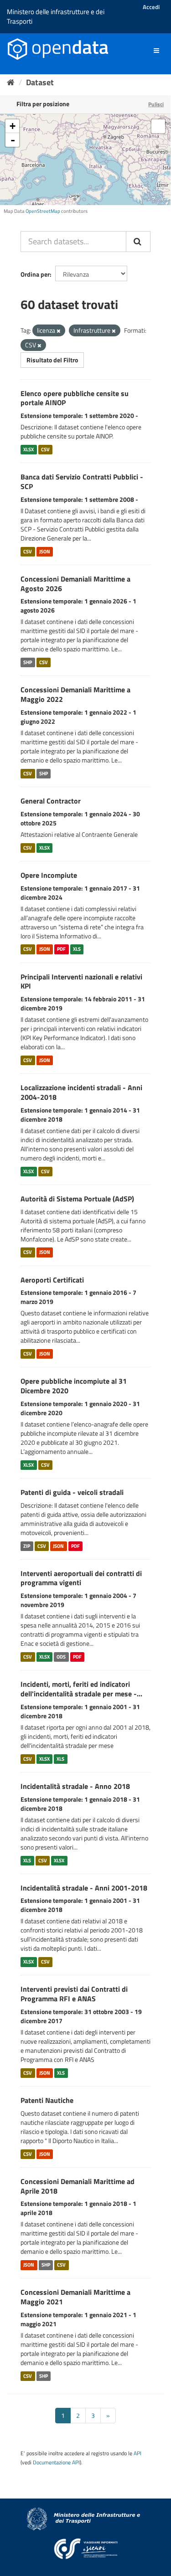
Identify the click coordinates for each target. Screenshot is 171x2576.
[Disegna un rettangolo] (158, 126)
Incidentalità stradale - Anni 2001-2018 (84, 1888)
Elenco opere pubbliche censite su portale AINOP (75, 398)
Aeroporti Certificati (52, 1280)
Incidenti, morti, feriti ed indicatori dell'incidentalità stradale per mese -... (81, 1689)
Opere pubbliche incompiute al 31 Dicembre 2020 (74, 1386)
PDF (61, 949)
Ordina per (35, 274)
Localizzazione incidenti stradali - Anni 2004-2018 (81, 1092)
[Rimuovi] (59, 331)
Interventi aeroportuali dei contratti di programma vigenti (81, 1578)
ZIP (27, 1546)
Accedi (151, 7)
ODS (61, 1657)
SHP (28, 662)
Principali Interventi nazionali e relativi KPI (81, 981)
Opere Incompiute (49, 875)
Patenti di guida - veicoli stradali (72, 1492)
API (137, 2453)
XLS (77, 949)
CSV (45, 449)
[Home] (11, 82)
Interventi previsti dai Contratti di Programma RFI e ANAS (74, 1994)
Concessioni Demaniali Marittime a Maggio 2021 (75, 2297)
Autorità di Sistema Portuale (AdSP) (77, 1199)
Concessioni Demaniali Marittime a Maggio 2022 (75, 694)
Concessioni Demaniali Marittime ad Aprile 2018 (78, 2186)
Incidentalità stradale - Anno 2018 (75, 1786)
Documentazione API (56, 2463)
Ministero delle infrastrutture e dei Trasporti (56, 16)
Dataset (40, 82)
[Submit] (138, 242)
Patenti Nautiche (47, 2100)
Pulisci (156, 104)
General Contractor (51, 801)
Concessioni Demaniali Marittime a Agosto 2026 (75, 584)
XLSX (28, 449)
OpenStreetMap (43, 211)
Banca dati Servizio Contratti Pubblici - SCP (82, 482)
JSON (45, 551)
